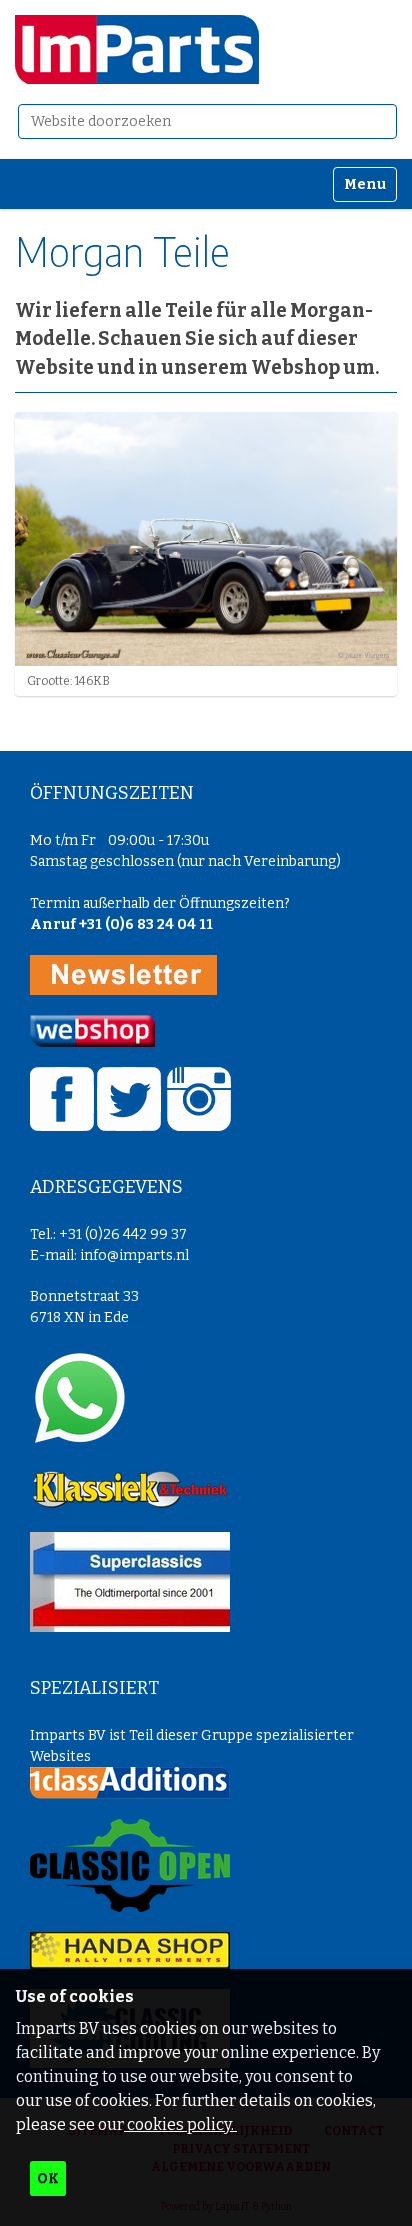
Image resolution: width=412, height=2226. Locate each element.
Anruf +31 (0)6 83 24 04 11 (121, 924)
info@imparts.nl (134, 1255)
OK (48, 2178)
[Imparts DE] (137, 49)
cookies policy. (180, 2124)
